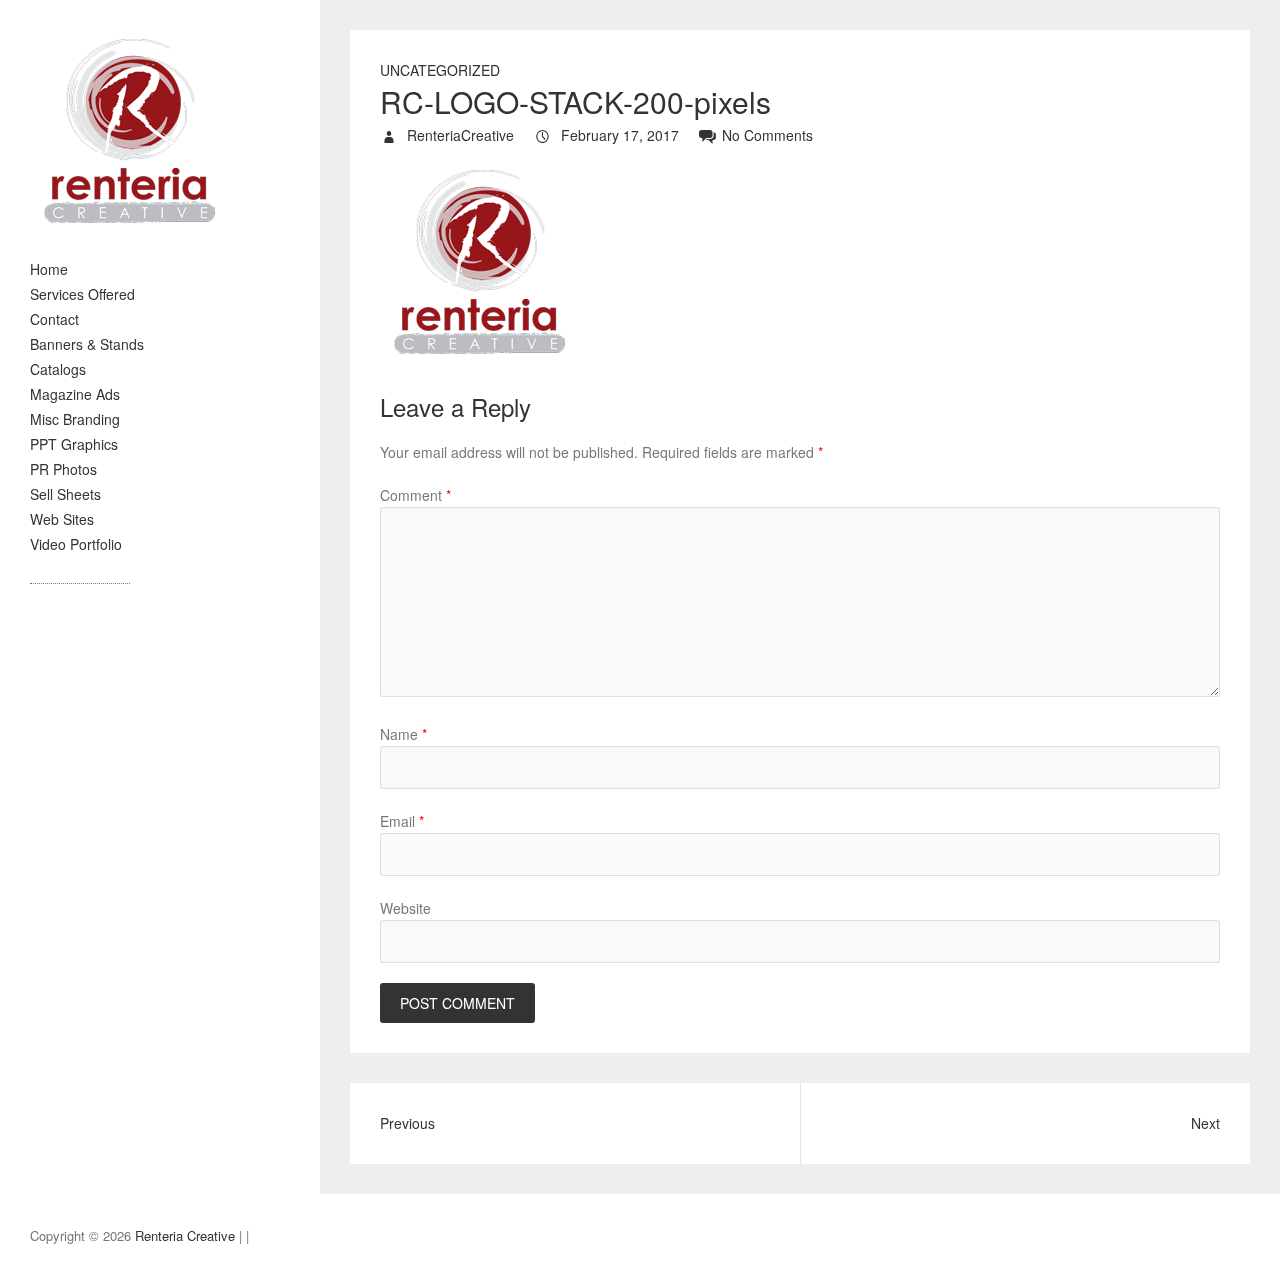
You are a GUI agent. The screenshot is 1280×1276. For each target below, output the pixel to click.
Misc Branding (75, 419)
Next (1205, 1123)
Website (405, 908)
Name (403, 734)
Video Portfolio (76, 544)
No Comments (767, 135)
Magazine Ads (75, 394)
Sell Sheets (65, 494)
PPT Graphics (74, 444)
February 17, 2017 (618, 135)
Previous (407, 1123)
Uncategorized (440, 70)
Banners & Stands (87, 344)
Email (402, 821)
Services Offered (82, 294)
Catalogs (58, 369)
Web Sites (62, 519)
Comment (415, 495)
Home (49, 269)
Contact (54, 319)
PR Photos (63, 469)
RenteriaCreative (458, 135)
